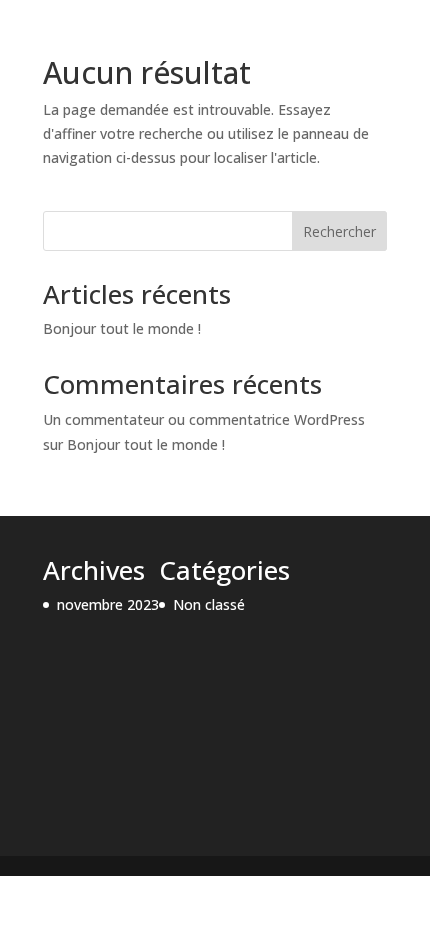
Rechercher (339, 231)
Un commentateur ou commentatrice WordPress (204, 419)
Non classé (209, 604)
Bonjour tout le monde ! (122, 328)
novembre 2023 (108, 604)
